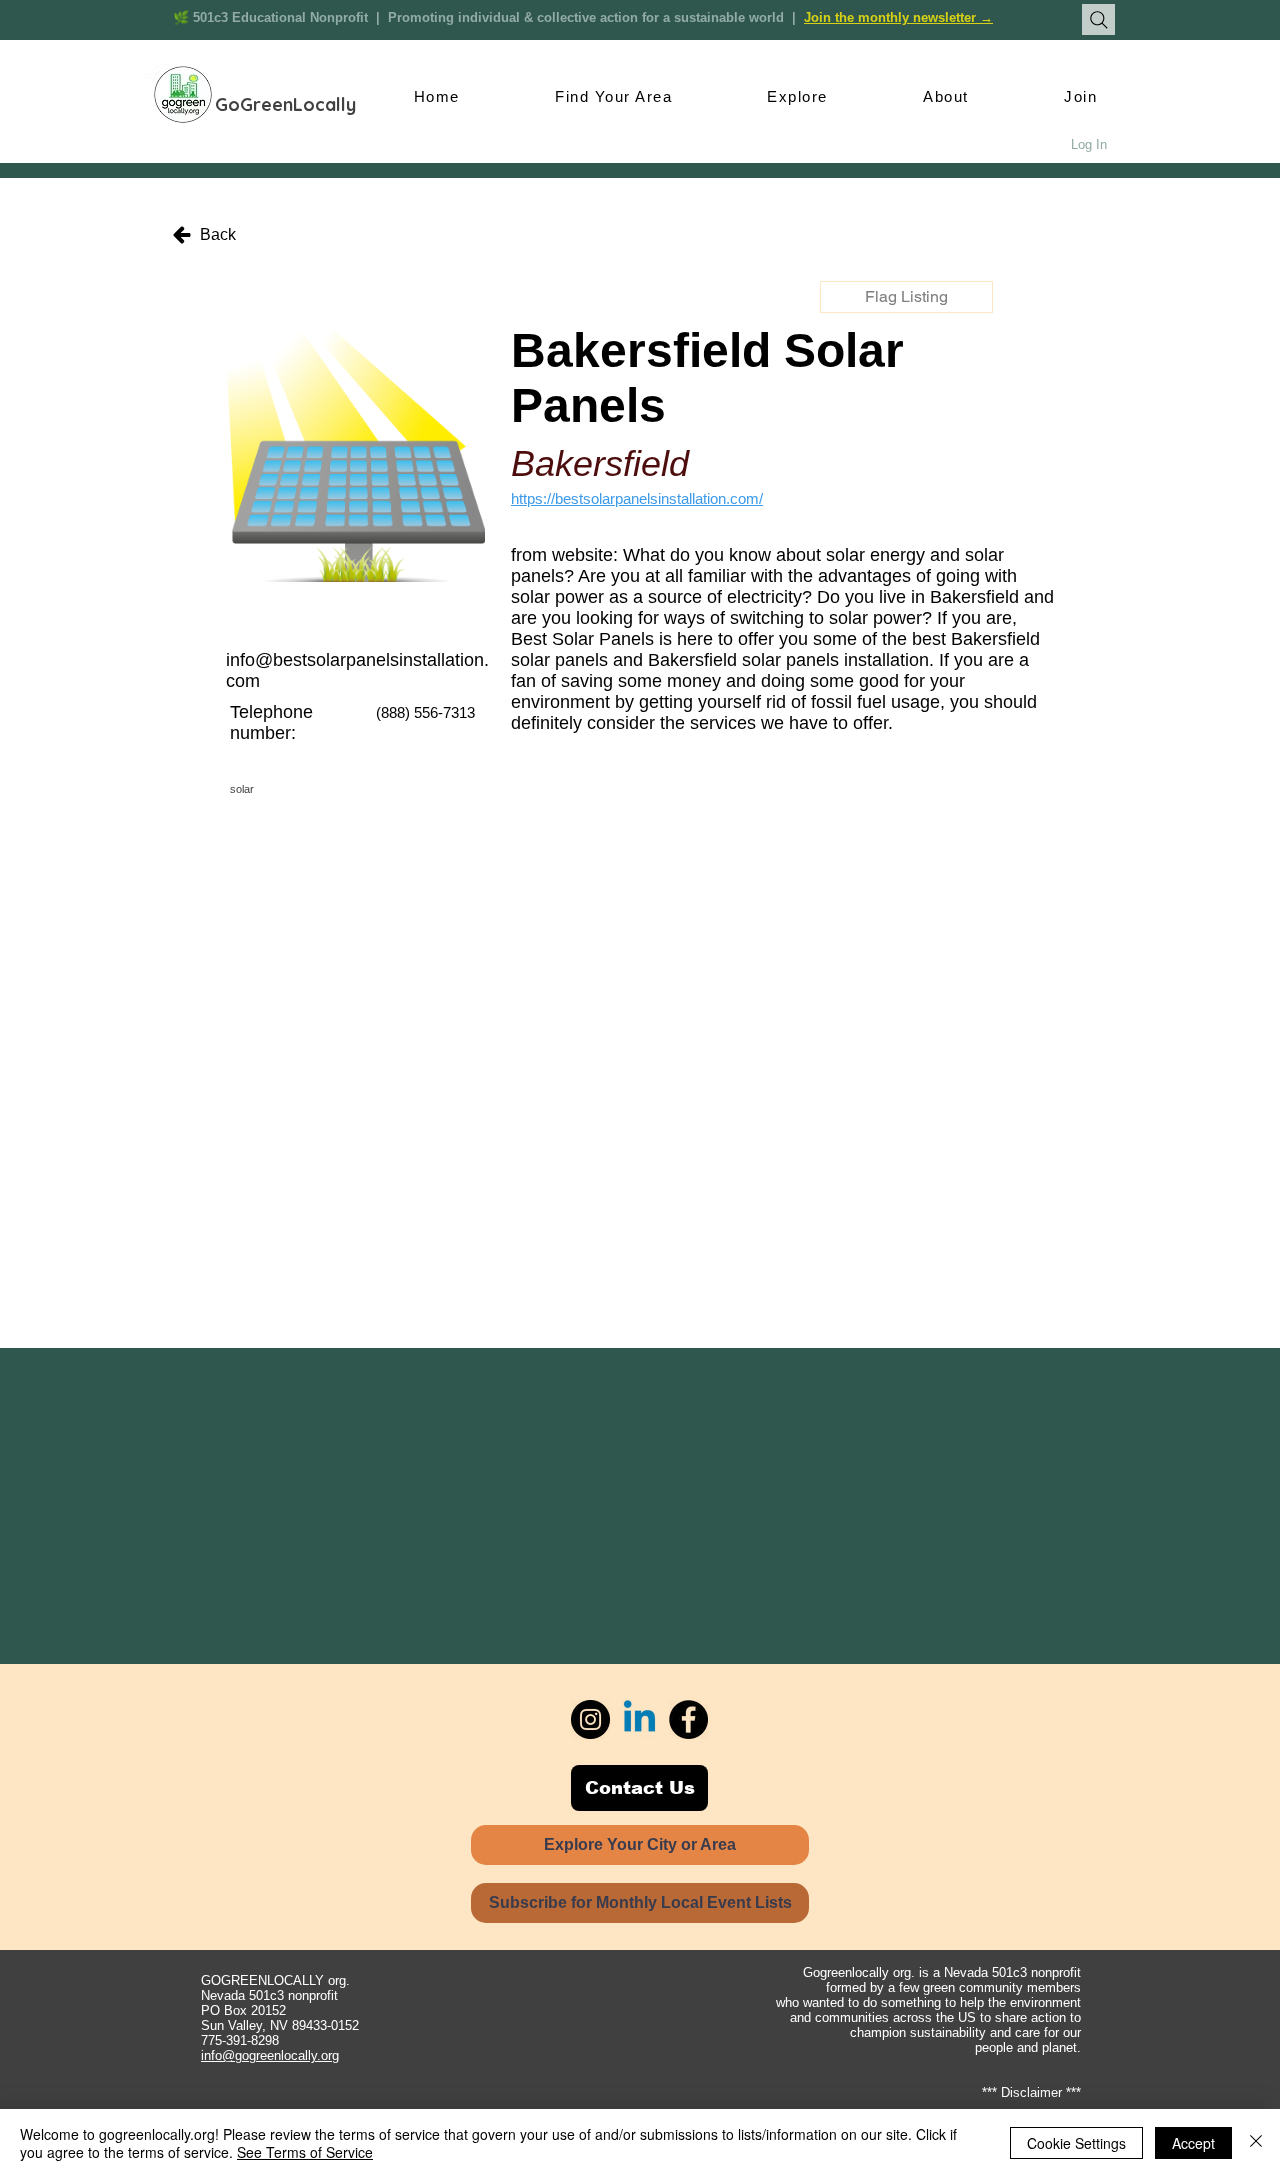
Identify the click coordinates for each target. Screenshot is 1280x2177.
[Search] (1098, 19)
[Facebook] (688, 1719)
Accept (1193, 2143)
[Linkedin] (639, 1719)
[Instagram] (590, 1719)
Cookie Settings (1076, 2143)
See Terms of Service (305, 2152)
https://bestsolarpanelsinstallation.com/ (637, 498)
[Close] (1256, 2143)
